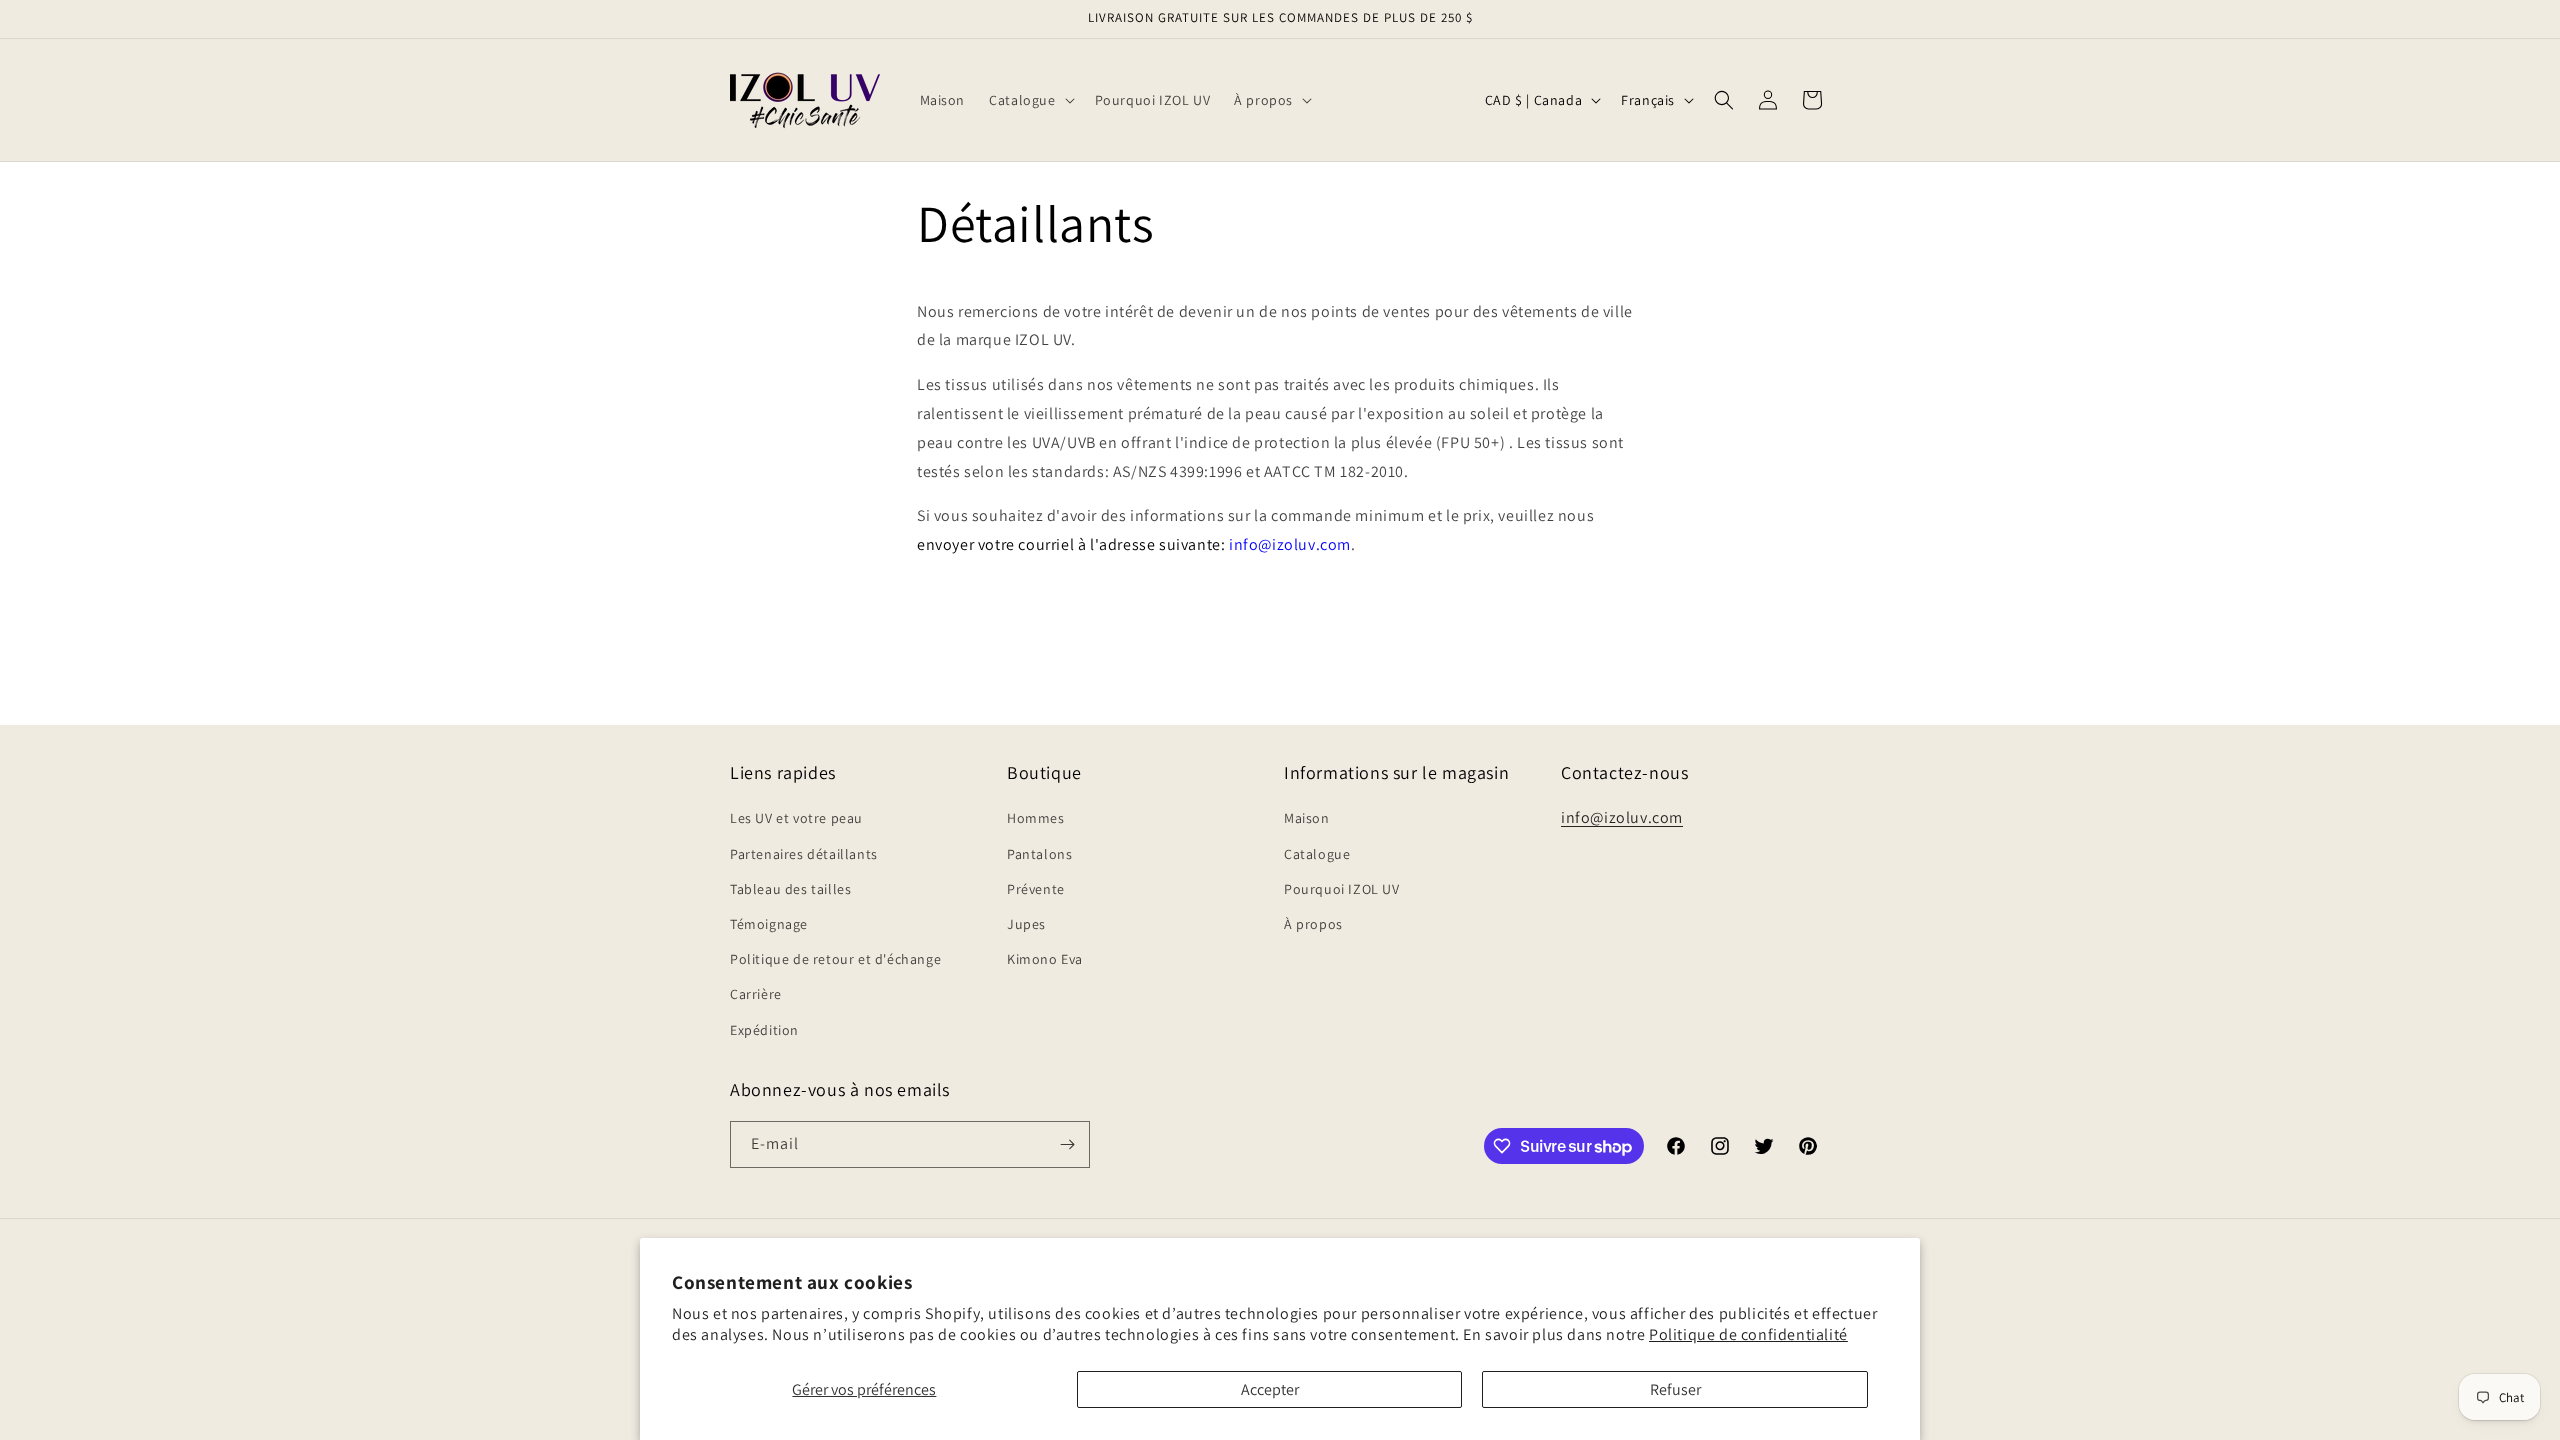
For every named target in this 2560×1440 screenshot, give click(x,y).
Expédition (764, 1030)
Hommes (1036, 818)
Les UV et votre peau (796, 818)
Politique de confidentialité (1748, 1334)
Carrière (756, 994)
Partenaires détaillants (804, 854)
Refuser (1675, 1389)
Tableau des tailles (790, 889)
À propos (1313, 924)
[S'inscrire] (1067, 1144)
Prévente (1036, 889)
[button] (1029, 100)
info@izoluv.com (1622, 817)
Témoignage (769, 924)
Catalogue (1317, 854)
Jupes (1026, 924)
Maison (1307, 818)
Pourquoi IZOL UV (1342, 889)
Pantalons (1039, 854)
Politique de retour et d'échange (835, 959)
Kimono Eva (1045, 959)
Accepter (1270, 1389)
